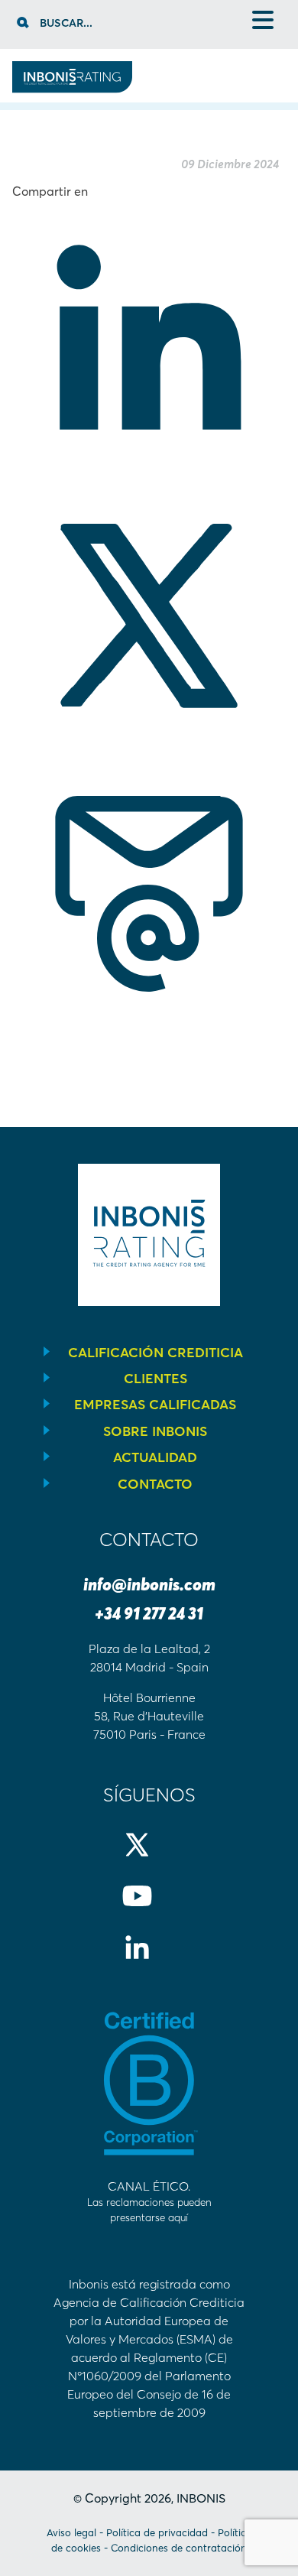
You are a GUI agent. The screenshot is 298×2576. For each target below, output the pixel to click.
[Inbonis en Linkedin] (149, 1960)
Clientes (155, 1379)
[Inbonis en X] (149, 1857)
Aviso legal (71, 2532)
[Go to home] (72, 89)
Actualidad (155, 1457)
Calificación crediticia (155, 1353)
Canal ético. (149, 2201)
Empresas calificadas (155, 1405)
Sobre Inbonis (155, 1431)
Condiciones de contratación (179, 2548)
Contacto (155, 1484)
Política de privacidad (157, 2532)
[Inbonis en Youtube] (149, 1908)
